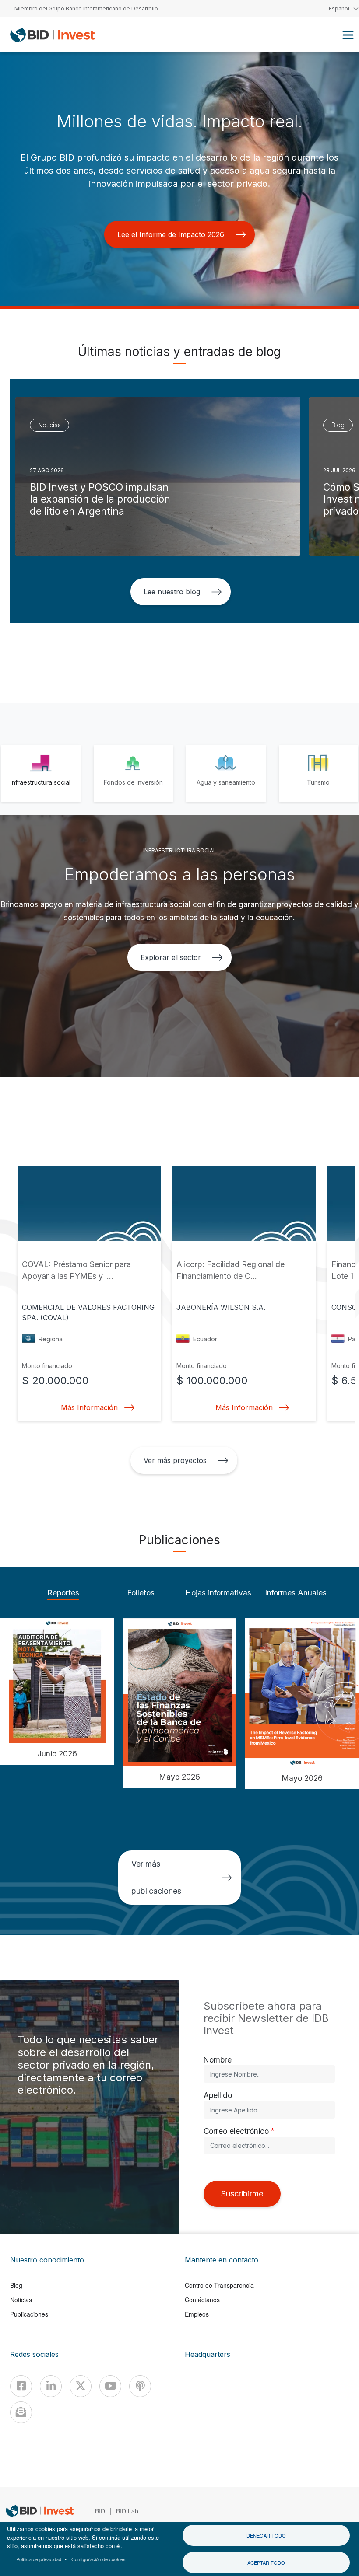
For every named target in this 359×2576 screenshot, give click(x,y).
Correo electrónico (236, 2131)
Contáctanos (202, 2300)
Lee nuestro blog (172, 592)
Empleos (197, 2314)
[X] (81, 2386)
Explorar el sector (171, 957)
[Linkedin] (51, 2386)
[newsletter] (21, 2412)
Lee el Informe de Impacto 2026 (171, 234)
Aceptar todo (266, 2562)
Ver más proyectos (175, 1460)
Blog (16, 2285)
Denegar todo (266, 2535)
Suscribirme (242, 2194)
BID (100, 2511)
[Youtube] (110, 2386)
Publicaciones (29, 2314)
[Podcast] (140, 2386)
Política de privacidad (39, 2559)
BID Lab (127, 2511)
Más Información (89, 1407)
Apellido (218, 2095)
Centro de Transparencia (219, 2285)
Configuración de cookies (99, 2559)
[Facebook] (21, 2386)
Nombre (218, 2060)
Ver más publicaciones (156, 1877)
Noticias (21, 2300)
